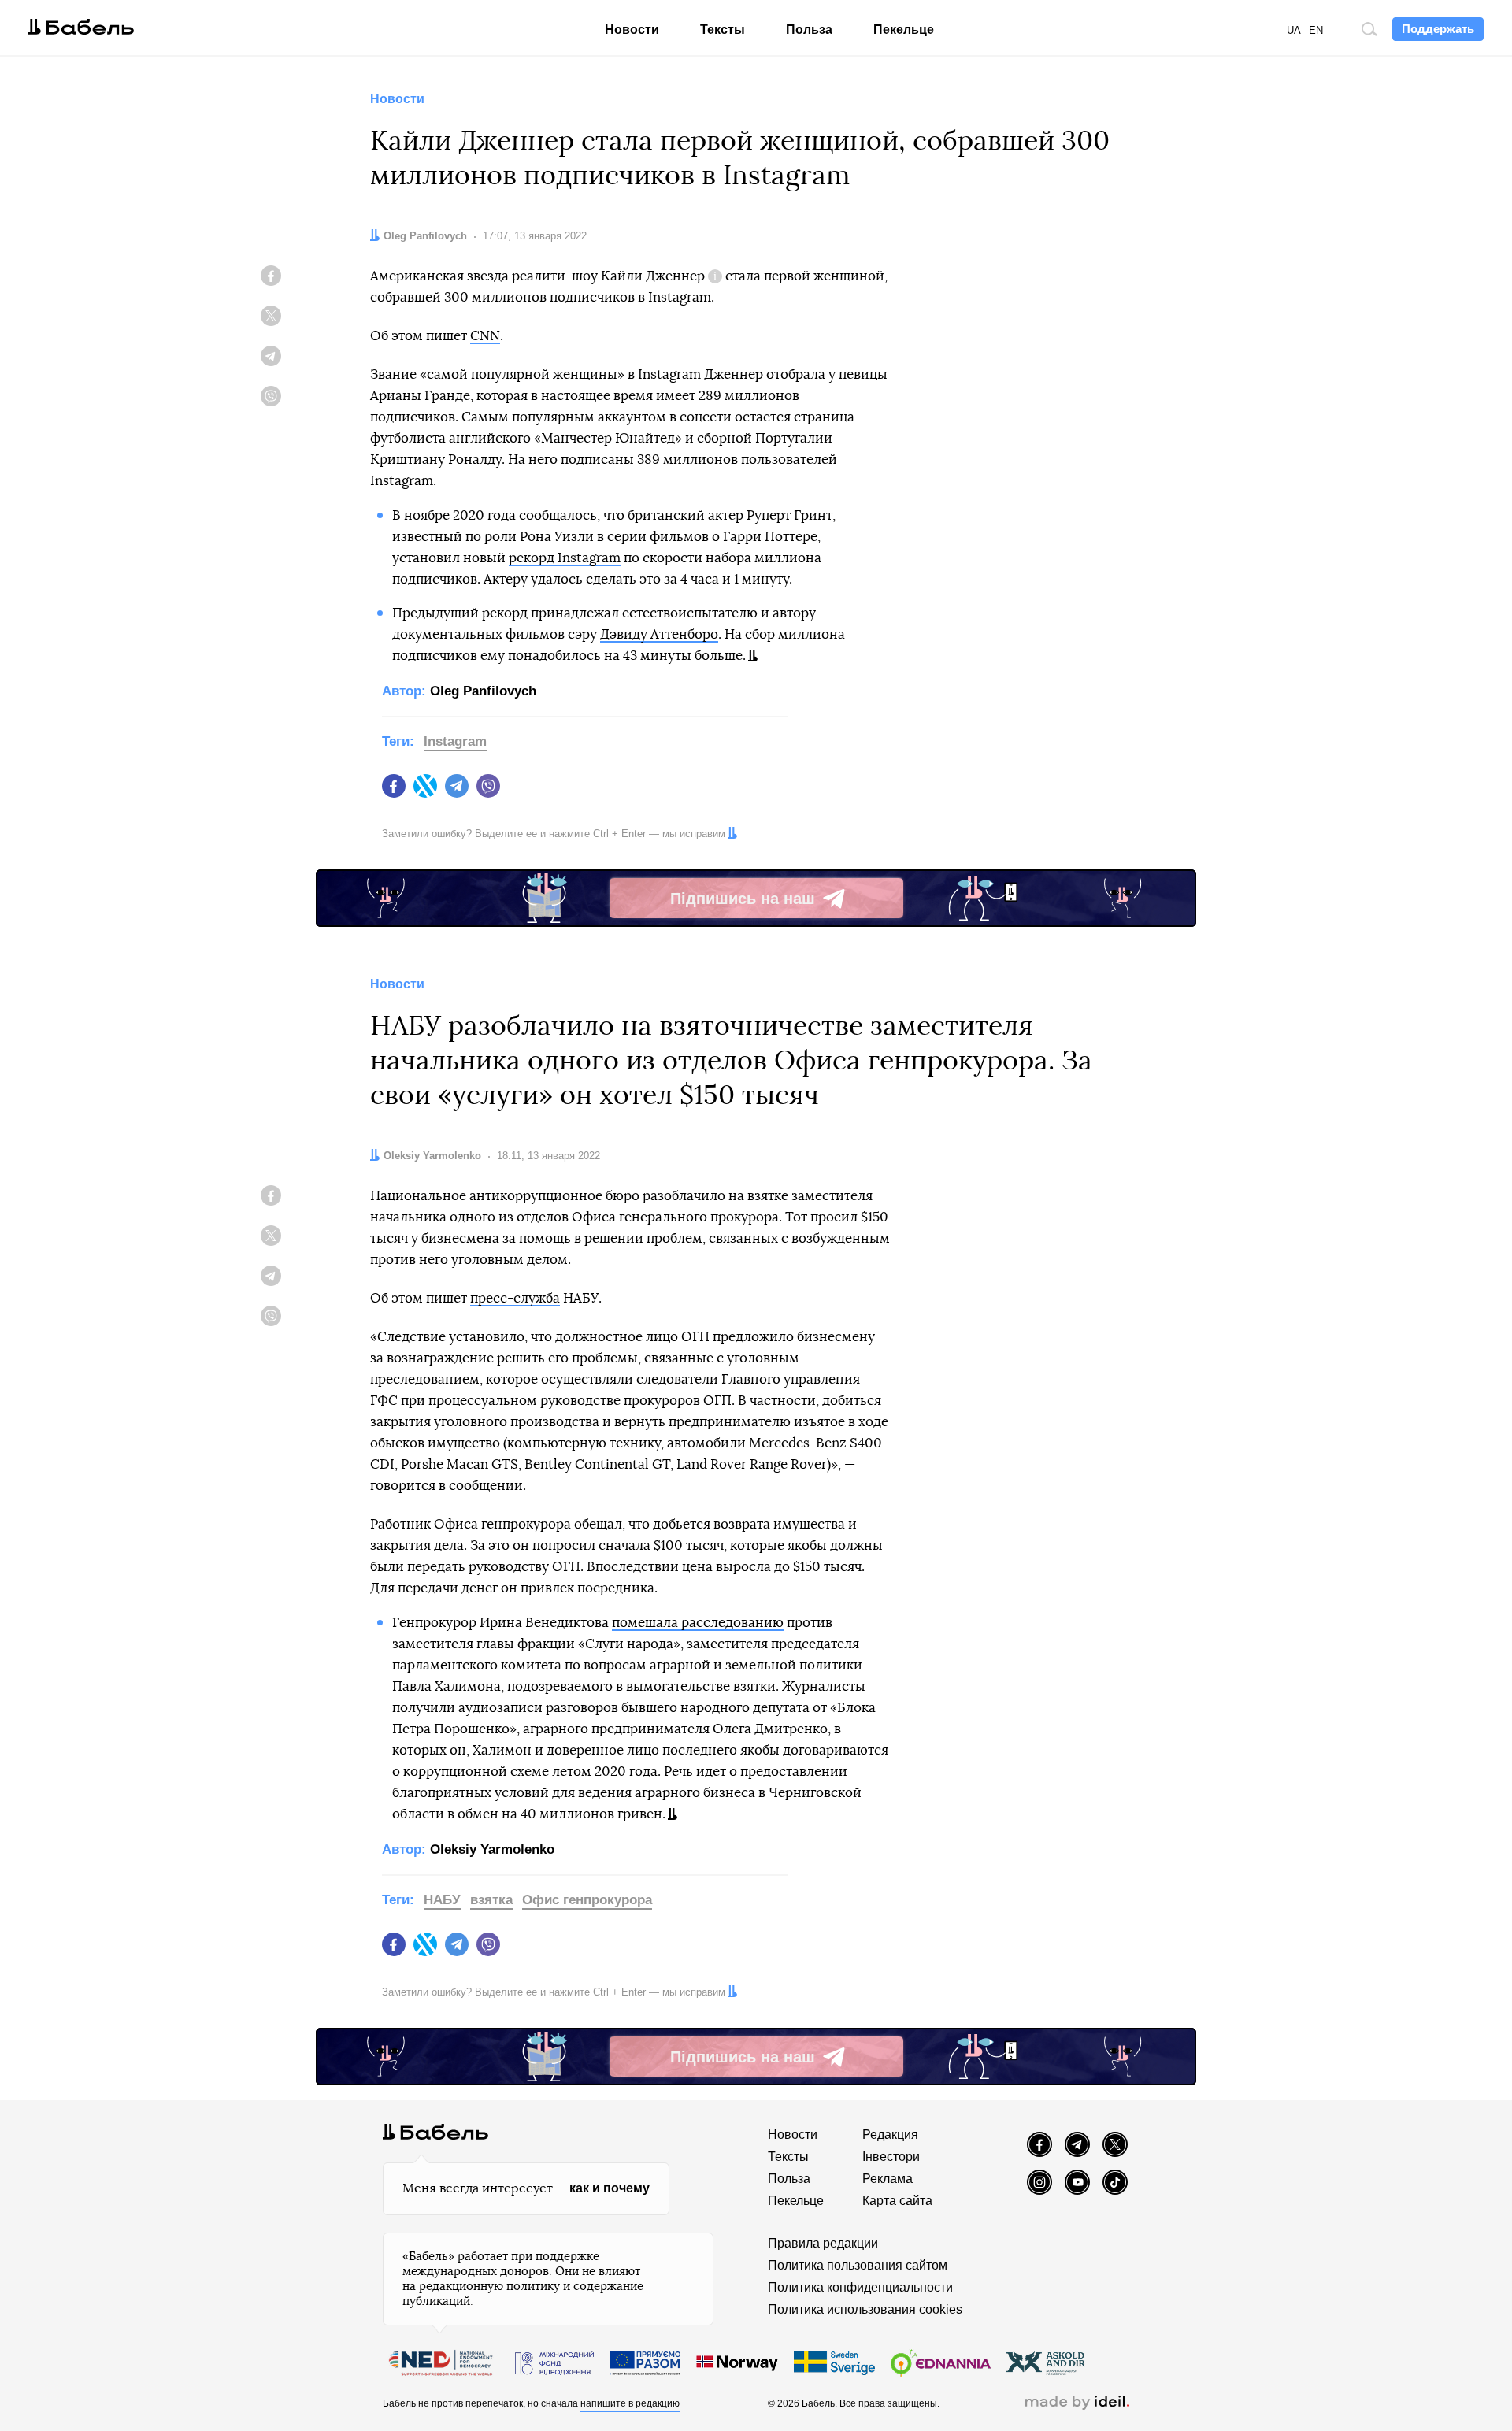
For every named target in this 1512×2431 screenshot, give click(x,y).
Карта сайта (897, 2201)
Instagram (455, 741)
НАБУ (442, 1900)
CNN (485, 336)
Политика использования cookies (865, 2309)
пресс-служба (515, 1298)
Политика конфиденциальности (860, 2287)
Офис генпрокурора (587, 1900)
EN (1316, 30)
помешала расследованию (698, 1623)
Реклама (888, 2179)
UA (1294, 30)
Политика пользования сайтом (858, 2265)
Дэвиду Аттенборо (659, 634)
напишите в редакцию (630, 2403)
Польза (809, 30)
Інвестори (891, 2157)
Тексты (723, 30)
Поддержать (1438, 29)
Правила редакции (823, 2243)
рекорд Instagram (565, 558)
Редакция (890, 2135)
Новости (632, 30)
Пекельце (904, 30)
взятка (491, 1900)
